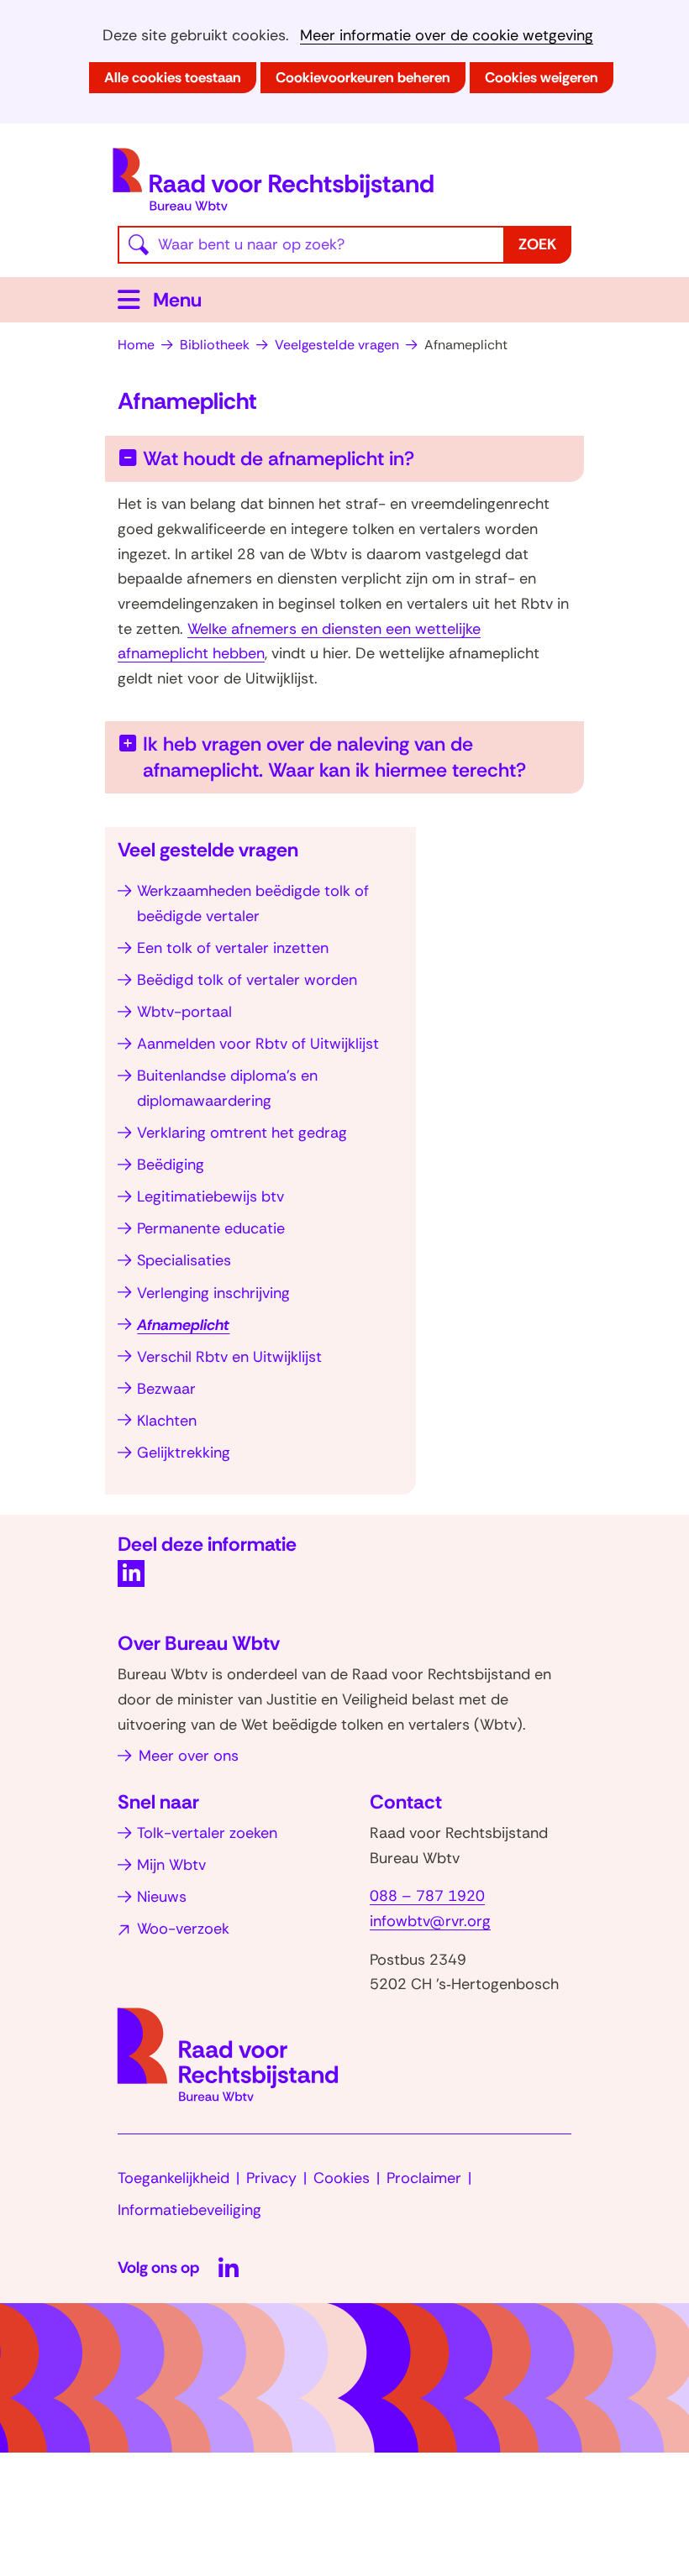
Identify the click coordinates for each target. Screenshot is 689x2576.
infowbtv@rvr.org (430, 1921)
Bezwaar (166, 1389)
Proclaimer (424, 2178)
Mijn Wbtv (171, 1865)
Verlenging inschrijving (213, 1293)
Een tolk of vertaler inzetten (233, 948)
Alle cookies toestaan (173, 77)
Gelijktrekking (184, 1453)
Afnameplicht (183, 1325)
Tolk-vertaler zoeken (207, 1833)
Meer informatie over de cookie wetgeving (447, 36)
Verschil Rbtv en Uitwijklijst (229, 1357)
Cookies (342, 2178)
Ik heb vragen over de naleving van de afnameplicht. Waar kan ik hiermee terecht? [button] (357, 757)
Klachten (167, 1421)
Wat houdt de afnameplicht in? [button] (279, 458)
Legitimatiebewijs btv (210, 1196)
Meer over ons (189, 1756)
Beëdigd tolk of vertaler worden (247, 980)
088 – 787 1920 (427, 1896)
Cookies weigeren (542, 77)
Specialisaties (184, 1260)
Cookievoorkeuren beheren (363, 77)
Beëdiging (171, 1165)
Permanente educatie (211, 1228)
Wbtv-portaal (184, 1012)
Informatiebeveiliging (189, 2210)
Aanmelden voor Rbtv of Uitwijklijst (258, 1044)
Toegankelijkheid (174, 2178)
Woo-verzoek (183, 1929)
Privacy (271, 2178)
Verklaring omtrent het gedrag (242, 1133)
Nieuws (162, 1897)
